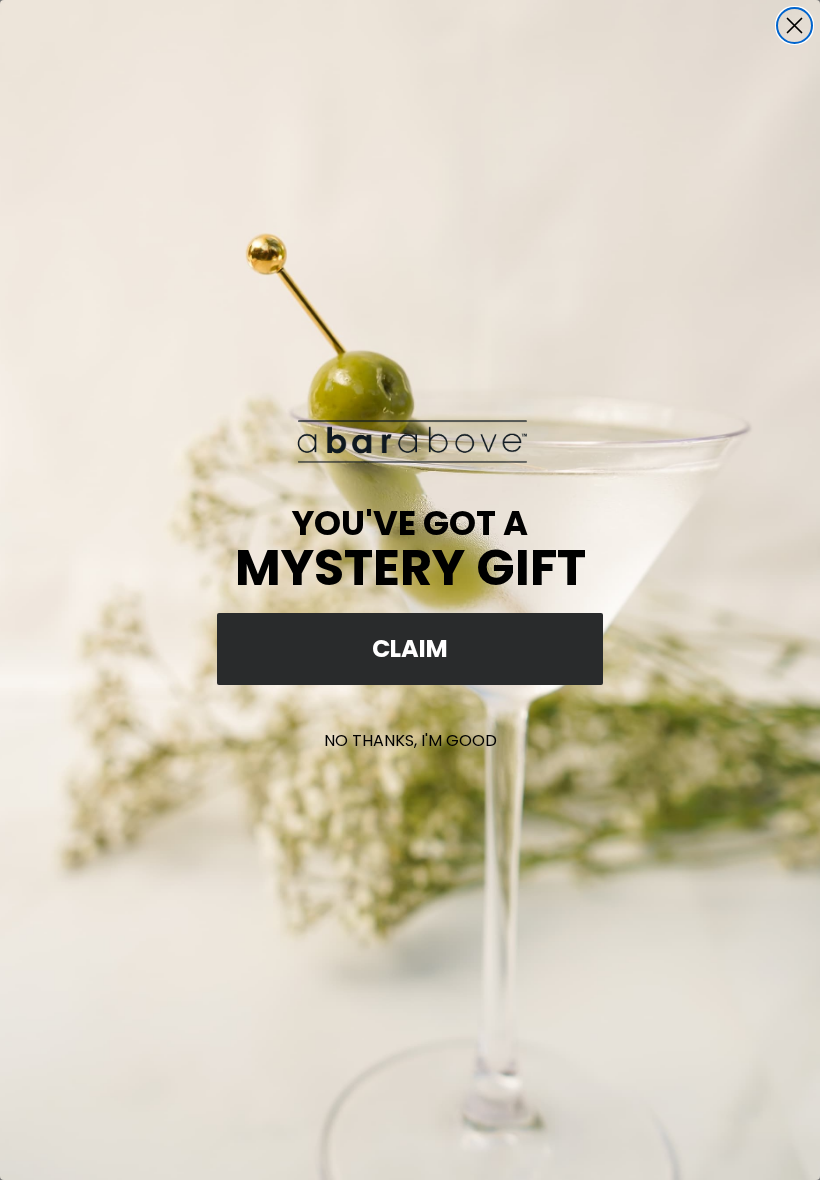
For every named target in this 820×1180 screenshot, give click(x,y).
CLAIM (410, 648)
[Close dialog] (794, 25)
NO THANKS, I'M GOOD (410, 740)
